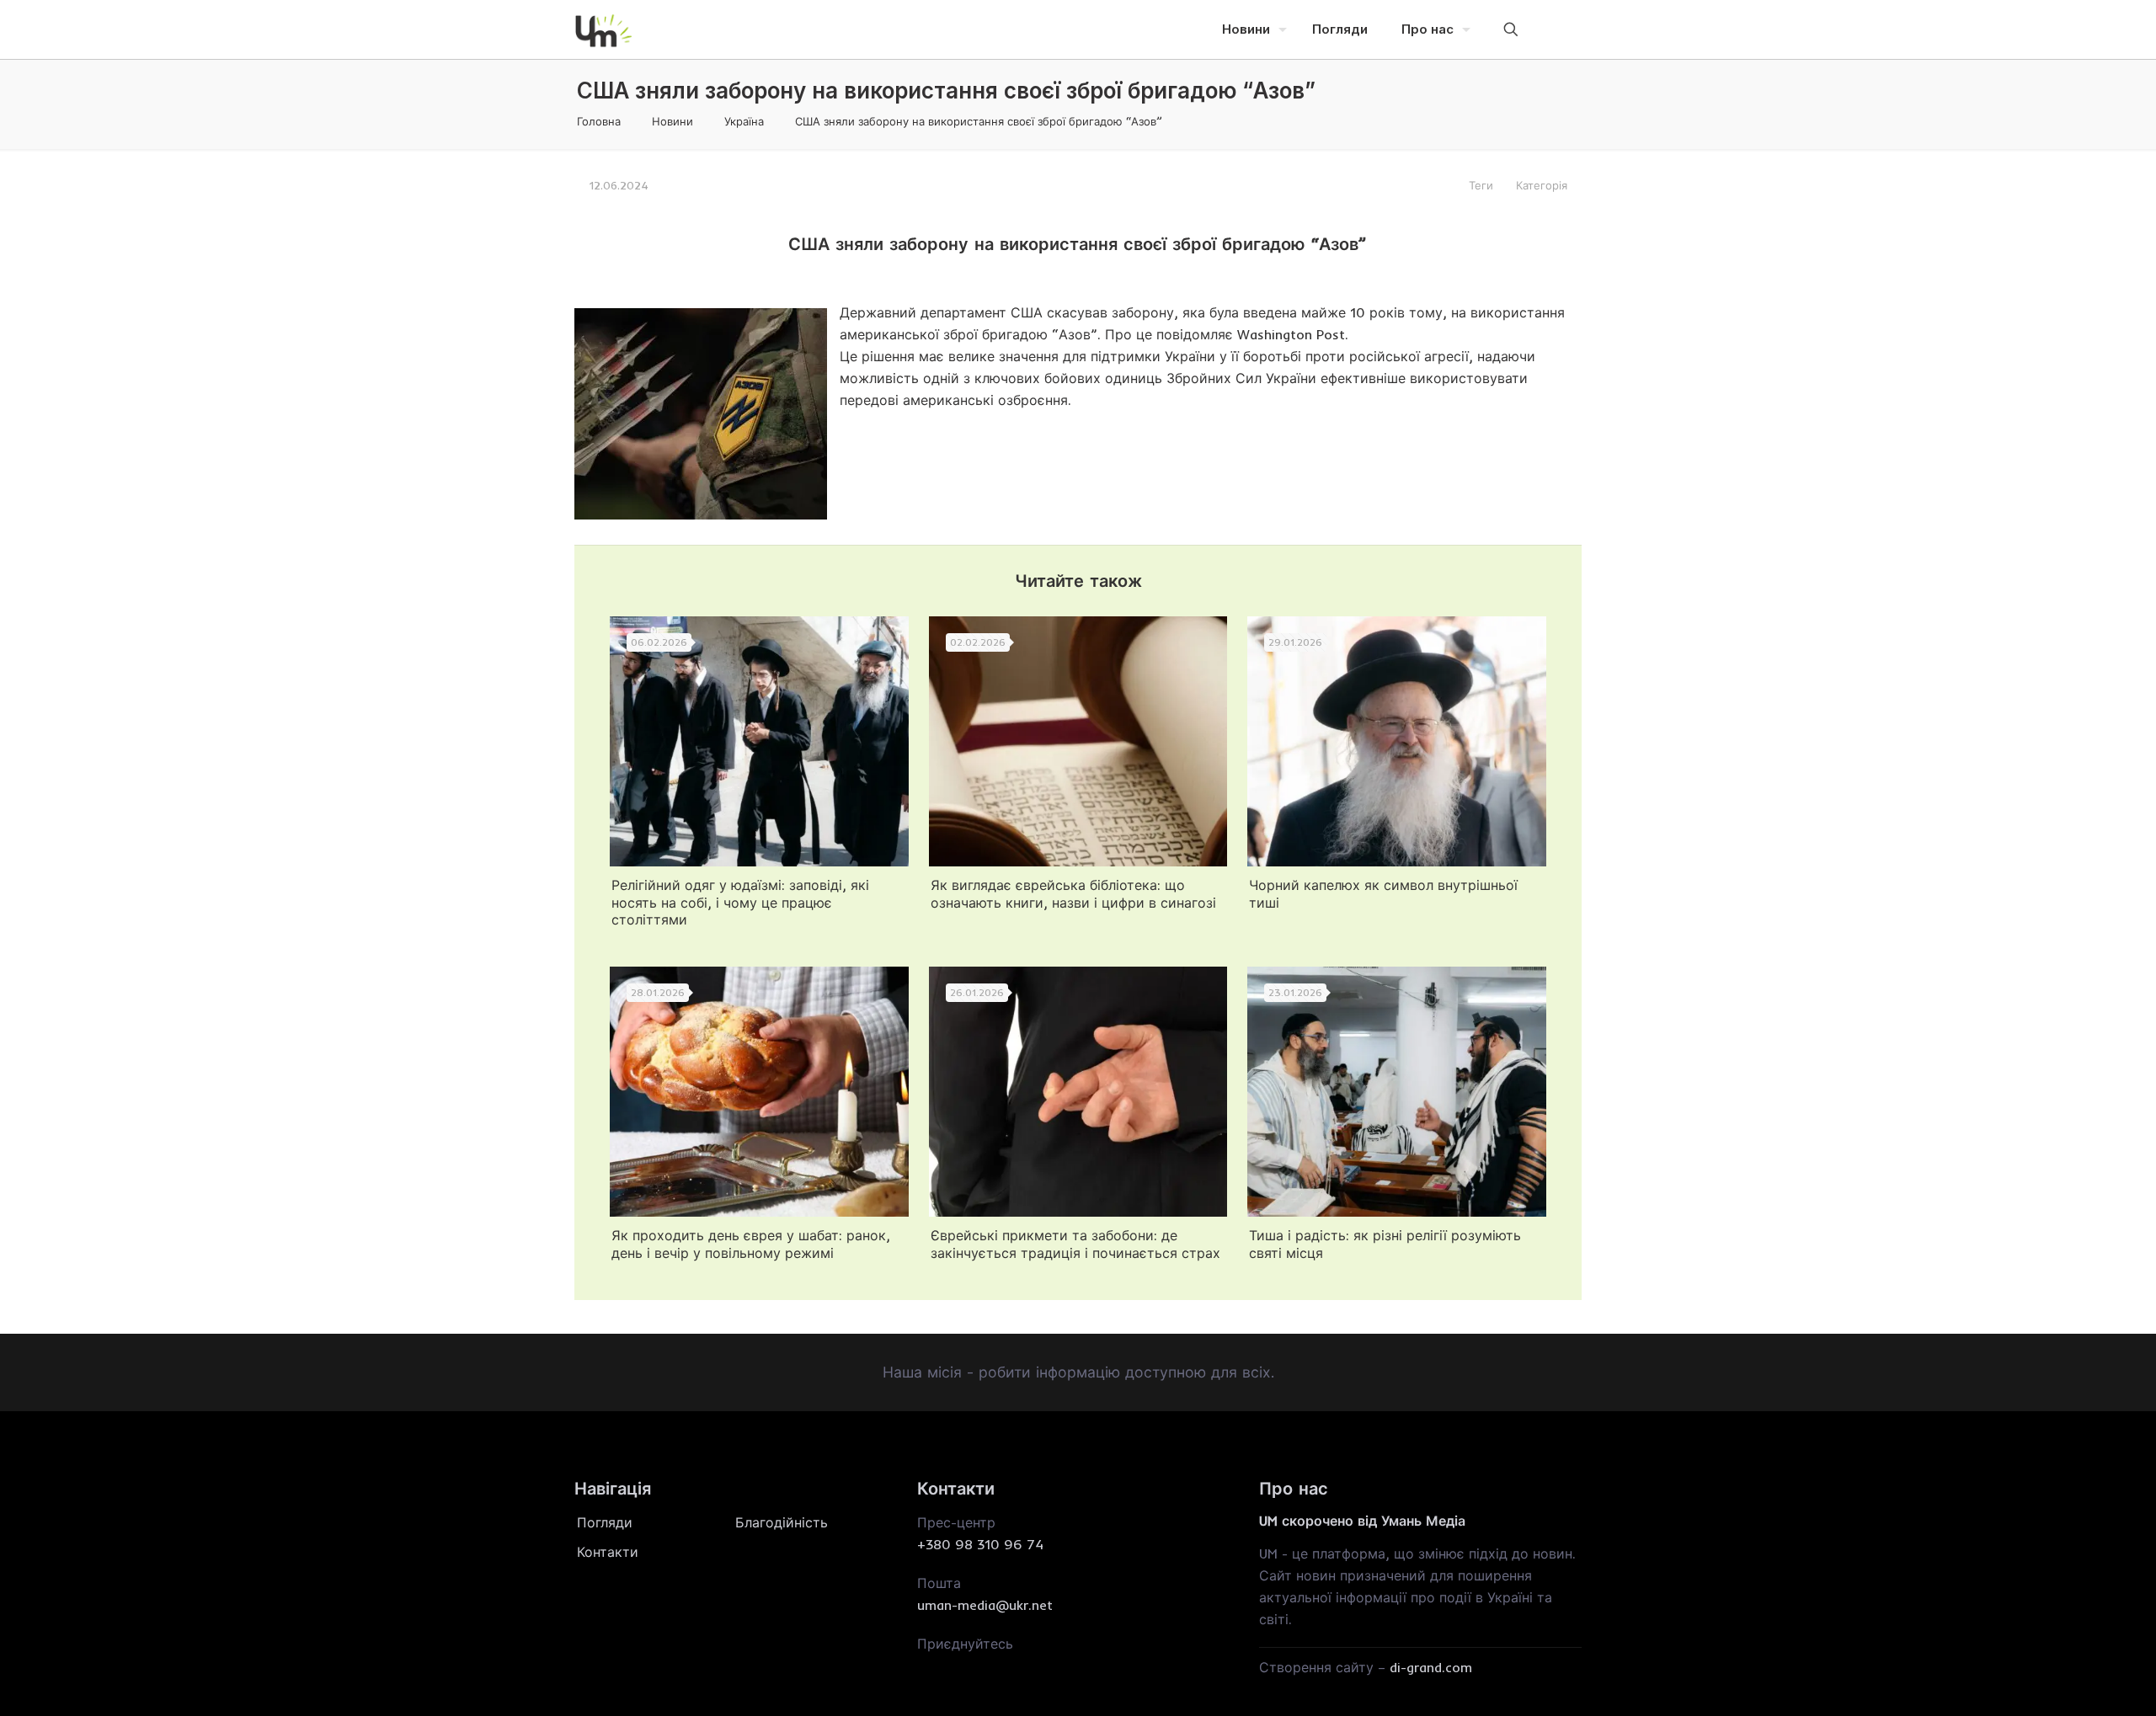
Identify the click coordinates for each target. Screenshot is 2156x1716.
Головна (599, 121)
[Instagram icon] (1557, 29)
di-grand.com (1431, 1667)
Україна (744, 121)
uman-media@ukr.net (985, 1605)
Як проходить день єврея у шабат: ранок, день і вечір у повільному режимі (751, 1244)
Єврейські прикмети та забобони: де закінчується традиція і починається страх (1075, 1244)
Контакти (608, 1552)
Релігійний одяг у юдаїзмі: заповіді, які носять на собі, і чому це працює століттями (740, 903)
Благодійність (782, 1522)
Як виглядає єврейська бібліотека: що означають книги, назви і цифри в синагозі (1073, 894)
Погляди (605, 1522)
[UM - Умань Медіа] (604, 29)
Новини (672, 121)
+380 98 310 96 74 (980, 1544)
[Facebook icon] (1534, 29)
